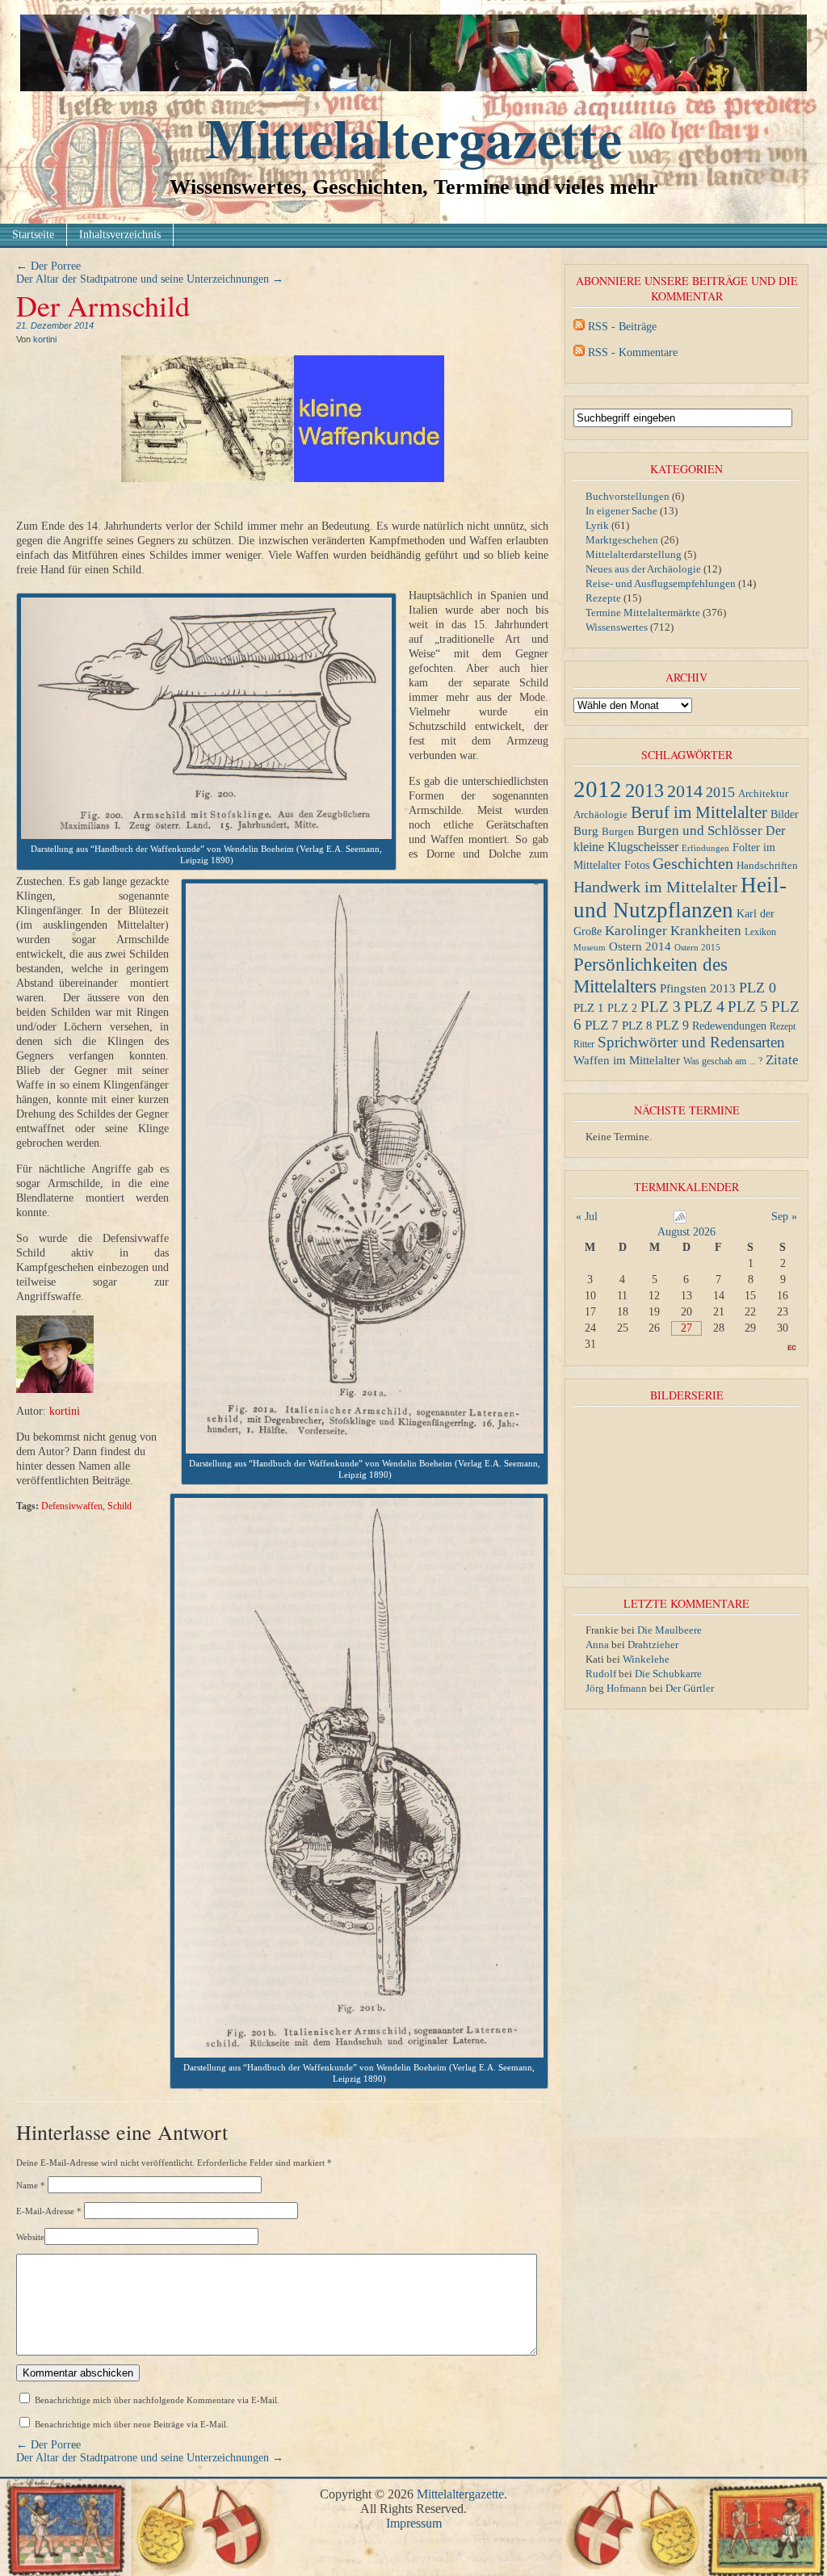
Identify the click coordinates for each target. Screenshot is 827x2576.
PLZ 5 (748, 1007)
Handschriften (767, 866)
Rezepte (603, 598)
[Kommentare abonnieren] (579, 352)
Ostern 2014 (640, 946)
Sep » (784, 1217)
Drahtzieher (653, 1645)
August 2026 (686, 1232)
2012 (598, 789)
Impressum (414, 2523)
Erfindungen (705, 848)
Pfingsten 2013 (698, 988)
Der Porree (48, 266)
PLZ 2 (622, 1008)
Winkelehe (646, 1659)
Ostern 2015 (697, 947)
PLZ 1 (589, 1007)
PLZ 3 (661, 1007)
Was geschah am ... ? (723, 1061)
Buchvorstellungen (628, 496)
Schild (120, 1506)
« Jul (587, 1217)
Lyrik (597, 525)
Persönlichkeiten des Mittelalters (651, 975)
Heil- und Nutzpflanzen (680, 898)
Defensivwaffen (72, 1506)
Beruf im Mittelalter (699, 812)
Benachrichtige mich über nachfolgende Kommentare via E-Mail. (157, 2400)
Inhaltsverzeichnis (120, 235)
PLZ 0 (758, 988)
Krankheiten (706, 931)
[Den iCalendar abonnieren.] (680, 1220)
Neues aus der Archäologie (643, 569)
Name (31, 2185)
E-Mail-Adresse (49, 2211)
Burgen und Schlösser (700, 831)
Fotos (637, 865)
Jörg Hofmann (616, 1688)
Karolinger (636, 931)
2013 (644, 791)
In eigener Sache (621, 511)
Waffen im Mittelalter (627, 1060)
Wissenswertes (617, 627)
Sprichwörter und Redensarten (691, 1042)
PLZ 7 (602, 1025)
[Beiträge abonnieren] (579, 327)
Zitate (782, 1059)
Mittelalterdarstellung (634, 554)
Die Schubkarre (668, 1674)
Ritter (584, 1044)
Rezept (783, 1026)
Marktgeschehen (622, 540)
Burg (586, 831)
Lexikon (760, 932)
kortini (45, 339)
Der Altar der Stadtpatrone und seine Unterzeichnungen (150, 279)
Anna (597, 1645)
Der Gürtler (690, 1688)
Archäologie (600, 815)
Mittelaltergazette (413, 137)
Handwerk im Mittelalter (655, 887)
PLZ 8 (637, 1025)
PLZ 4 (704, 1006)
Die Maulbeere (670, 1630)
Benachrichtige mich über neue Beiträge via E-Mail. (132, 2424)
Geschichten (693, 864)
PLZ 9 (672, 1025)
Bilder (785, 814)
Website (30, 2237)
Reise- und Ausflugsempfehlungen (661, 583)
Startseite (33, 235)
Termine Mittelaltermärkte (643, 613)
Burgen (618, 832)
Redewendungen (729, 1026)
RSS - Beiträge (622, 327)
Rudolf (601, 1674)
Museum (590, 948)
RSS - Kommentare (633, 352)
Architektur (763, 793)
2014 (685, 791)
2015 (720, 792)
